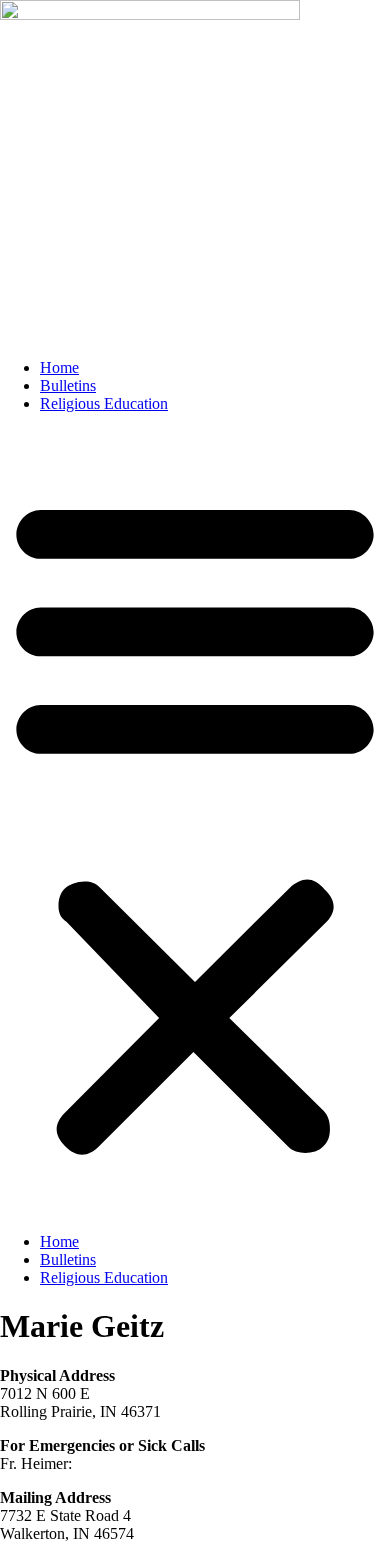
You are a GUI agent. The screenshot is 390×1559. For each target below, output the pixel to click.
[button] (195, 823)
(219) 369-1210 (125, 1463)
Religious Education (104, 403)
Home (59, 367)
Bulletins (68, 385)
